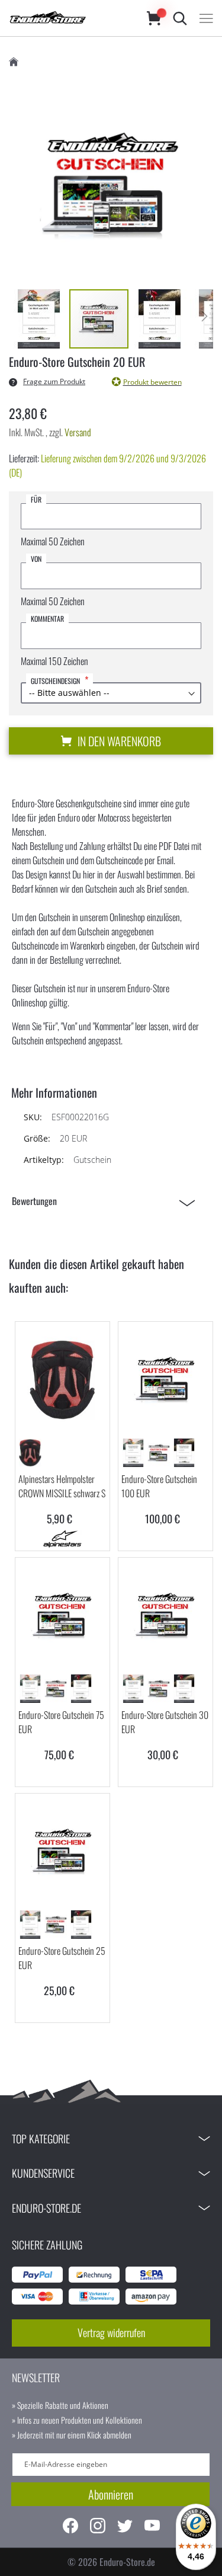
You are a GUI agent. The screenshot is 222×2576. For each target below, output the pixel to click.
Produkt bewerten (152, 382)
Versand (78, 432)
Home (14, 62)
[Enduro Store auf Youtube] (152, 2527)
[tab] (107, 1201)
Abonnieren (111, 2494)
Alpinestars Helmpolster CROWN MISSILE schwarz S (62, 1486)
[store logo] (66, 18)
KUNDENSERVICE (43, 2173)
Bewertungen (34, 1201)
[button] (39, 319)
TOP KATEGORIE (41, 2139)
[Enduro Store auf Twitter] (125, 2527)
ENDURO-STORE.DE (46, 2208)
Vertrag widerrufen (111, 2332)
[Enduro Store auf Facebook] (70, 2527)
